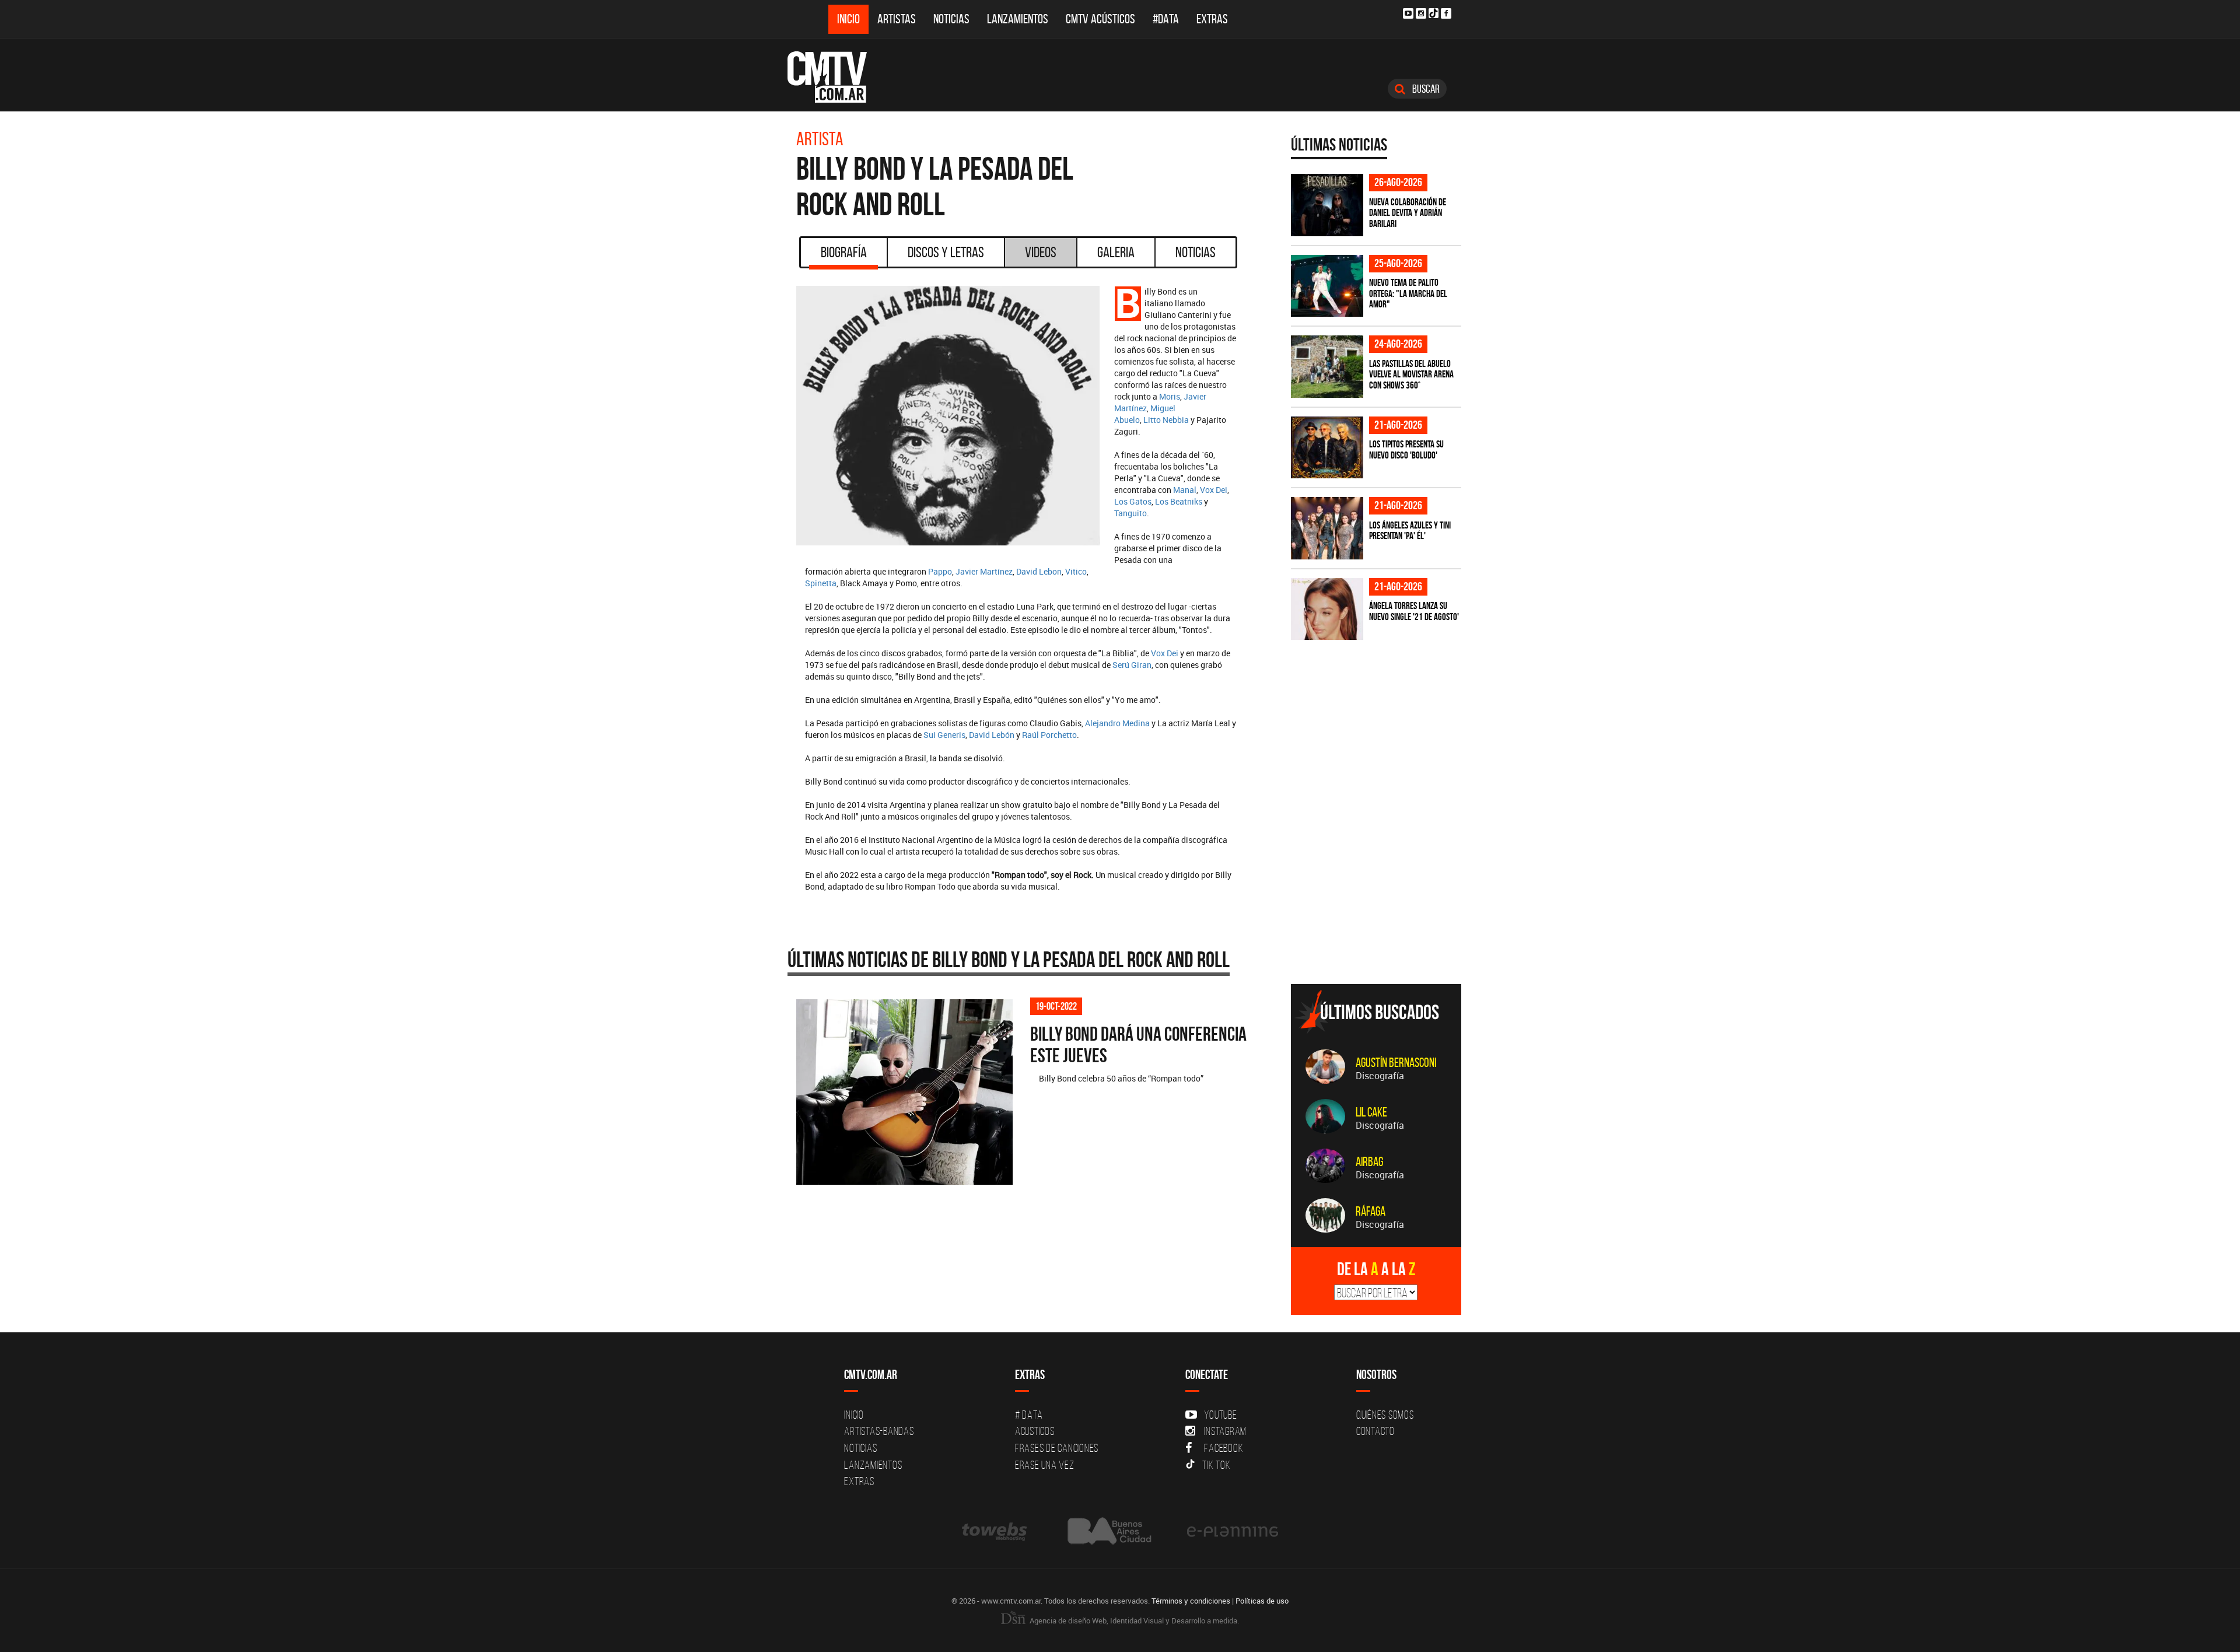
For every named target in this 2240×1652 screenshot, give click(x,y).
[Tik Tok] (1434, 13)
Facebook (1224, 1448)
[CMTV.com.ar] (836, 77)
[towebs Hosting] (995, 1531)
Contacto (1375, 1431)
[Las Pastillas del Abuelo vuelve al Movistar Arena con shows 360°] (1327, 367)
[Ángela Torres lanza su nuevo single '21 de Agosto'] (1327, 609)
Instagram (1225, 1431)
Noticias (951, 19)
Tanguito (1130, 513)
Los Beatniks (1179, 501)
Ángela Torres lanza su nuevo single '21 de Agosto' (1414, 611)
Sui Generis (944, 735)
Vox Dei (1214, 490)
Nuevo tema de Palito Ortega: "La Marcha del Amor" (1408, 293)
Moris (1170, 396)
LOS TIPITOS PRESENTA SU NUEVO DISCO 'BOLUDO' (1406, 449)
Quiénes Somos (1385, 1415)
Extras (1212, 19)
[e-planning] (1233, 1531)
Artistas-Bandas (879, 1431)
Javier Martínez (984, 571)
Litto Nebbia (1166, 420)
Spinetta (821, 583)
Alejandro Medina (1117, 723)
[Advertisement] (1378, 894)
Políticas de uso (1262, 1601)
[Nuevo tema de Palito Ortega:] (1327, 286)
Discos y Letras (946, 252)
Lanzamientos (1018, 19)
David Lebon (1039, 571)
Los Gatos (1133, 501)
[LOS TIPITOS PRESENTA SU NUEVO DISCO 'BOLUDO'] (1327, 448)
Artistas (897, 19)
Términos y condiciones (1191, 1601)
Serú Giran (1132, 665)
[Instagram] (1421, 13)
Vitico (1076, 571)
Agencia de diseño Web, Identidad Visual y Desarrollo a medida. (1133, 1620)
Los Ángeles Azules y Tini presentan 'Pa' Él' (1410, 531)
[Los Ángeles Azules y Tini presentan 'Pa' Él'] (1327, 528)
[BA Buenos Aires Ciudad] (1108, 1531)
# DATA (1029, 1415)
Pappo (940, 571)
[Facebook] (1446, 13)
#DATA (1166, 19)
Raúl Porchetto (1049, 735)
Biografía (844, 252)
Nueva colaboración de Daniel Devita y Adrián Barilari (1408, 213)
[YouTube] (1408, 13)
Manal (1185, 490)
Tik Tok (1216, 1465)
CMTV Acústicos (1100, 19)
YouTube (1220, 1415)
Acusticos (1035, 1431)
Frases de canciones (1057, 1448)
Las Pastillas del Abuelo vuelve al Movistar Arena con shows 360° (1411, 374)
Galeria (1116, 252)
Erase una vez (1045, 1465)
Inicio (848, 19)
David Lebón (992, 735)
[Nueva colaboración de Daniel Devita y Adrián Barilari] (1327, 205)
